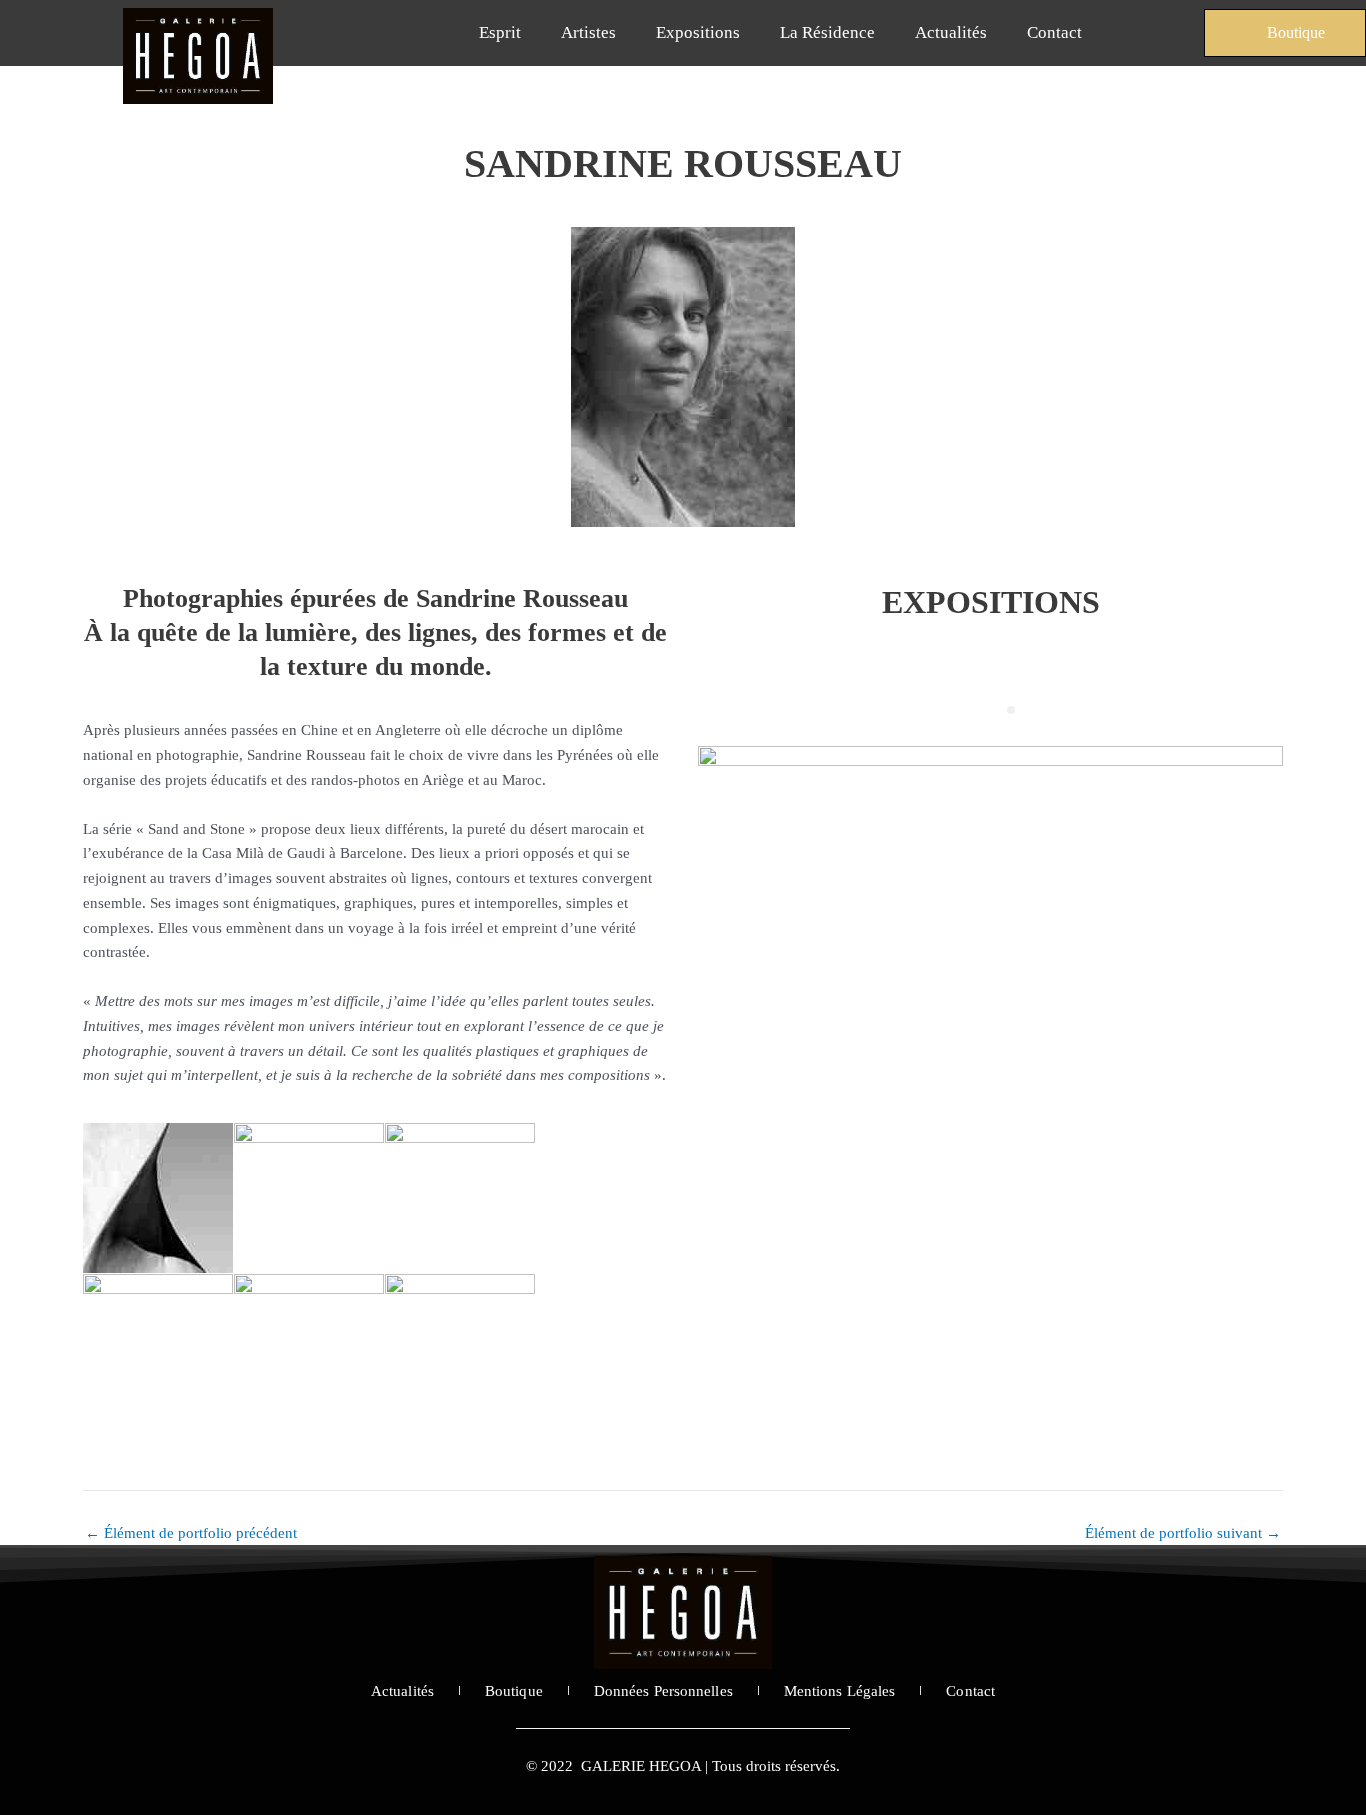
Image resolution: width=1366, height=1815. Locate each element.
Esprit (500, 32)
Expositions (698, 32)
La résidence (827, 32)
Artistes (588, 32)
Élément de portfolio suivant (1183, 1533)
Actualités (951, 32)
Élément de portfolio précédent (191, 1533)
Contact (1054, 32)
